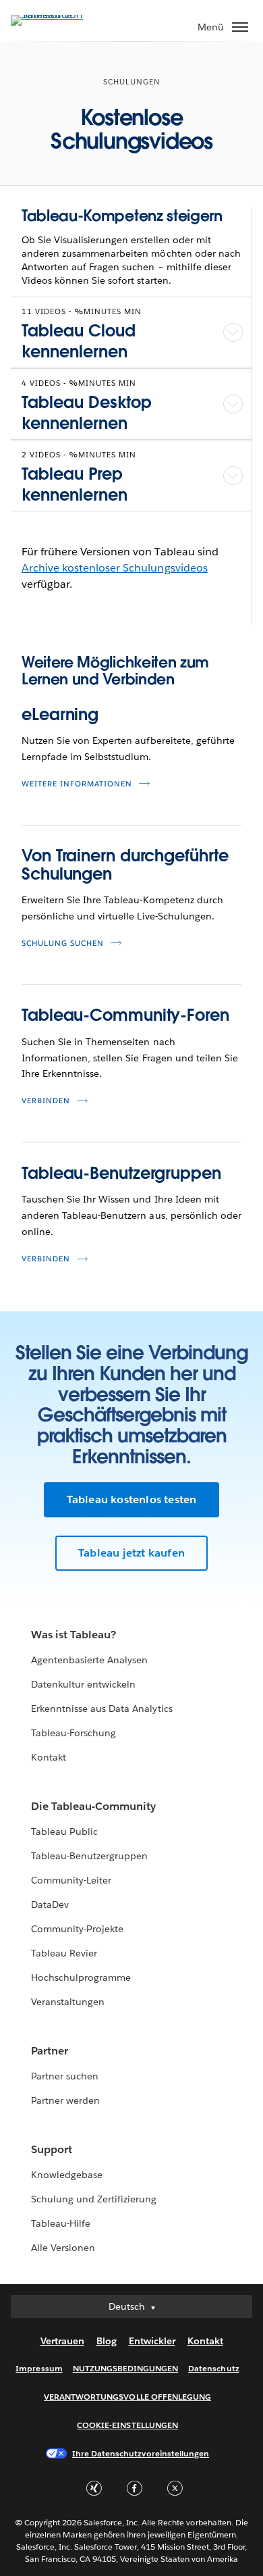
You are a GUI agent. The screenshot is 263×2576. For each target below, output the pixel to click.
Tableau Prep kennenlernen (75, 484)
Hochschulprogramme (81, 1977)
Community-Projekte (77, 1929)
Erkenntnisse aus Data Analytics (102, 1709)
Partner (50, 2051)
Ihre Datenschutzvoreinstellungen (141, 2453)
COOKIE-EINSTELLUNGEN (127, 2425)
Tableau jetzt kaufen (131, 1553)
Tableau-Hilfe (61, 2223)
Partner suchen (65, 2076)
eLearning (60, 714)
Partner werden (65, 2100)
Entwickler (152, 2341)
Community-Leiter (71, 1880)
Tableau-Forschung (74, 1733)
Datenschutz (213, 2368)
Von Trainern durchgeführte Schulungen (125, 864)
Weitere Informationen (77, 784)
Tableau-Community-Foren (125, 1015)
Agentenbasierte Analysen (89, 1660)
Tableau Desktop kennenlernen (87, 413)
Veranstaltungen (68, 2002)
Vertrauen (62, 2341)
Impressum (39, 2368)
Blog (107, 2341)
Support (52, 2149)
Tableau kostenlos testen (132, 1499)
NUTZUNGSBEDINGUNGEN (126, 2368)
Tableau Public (64, 1832)
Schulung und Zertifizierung (94, 2199)
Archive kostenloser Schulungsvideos (115, 568)
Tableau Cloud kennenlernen (79, 341)
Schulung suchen (63, 943)
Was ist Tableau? (74, 1635)
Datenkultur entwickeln (83, 1684)
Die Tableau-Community (93, 1806)
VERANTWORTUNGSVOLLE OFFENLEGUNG (127, 2397)
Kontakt (49, 1757)
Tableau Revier (64, 1953)
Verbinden (46, 1101)
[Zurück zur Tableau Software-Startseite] (58, 15)
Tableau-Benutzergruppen (121, 1173)
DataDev (50, 1904)
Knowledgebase (67, 2175)
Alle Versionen (63, 2248)
